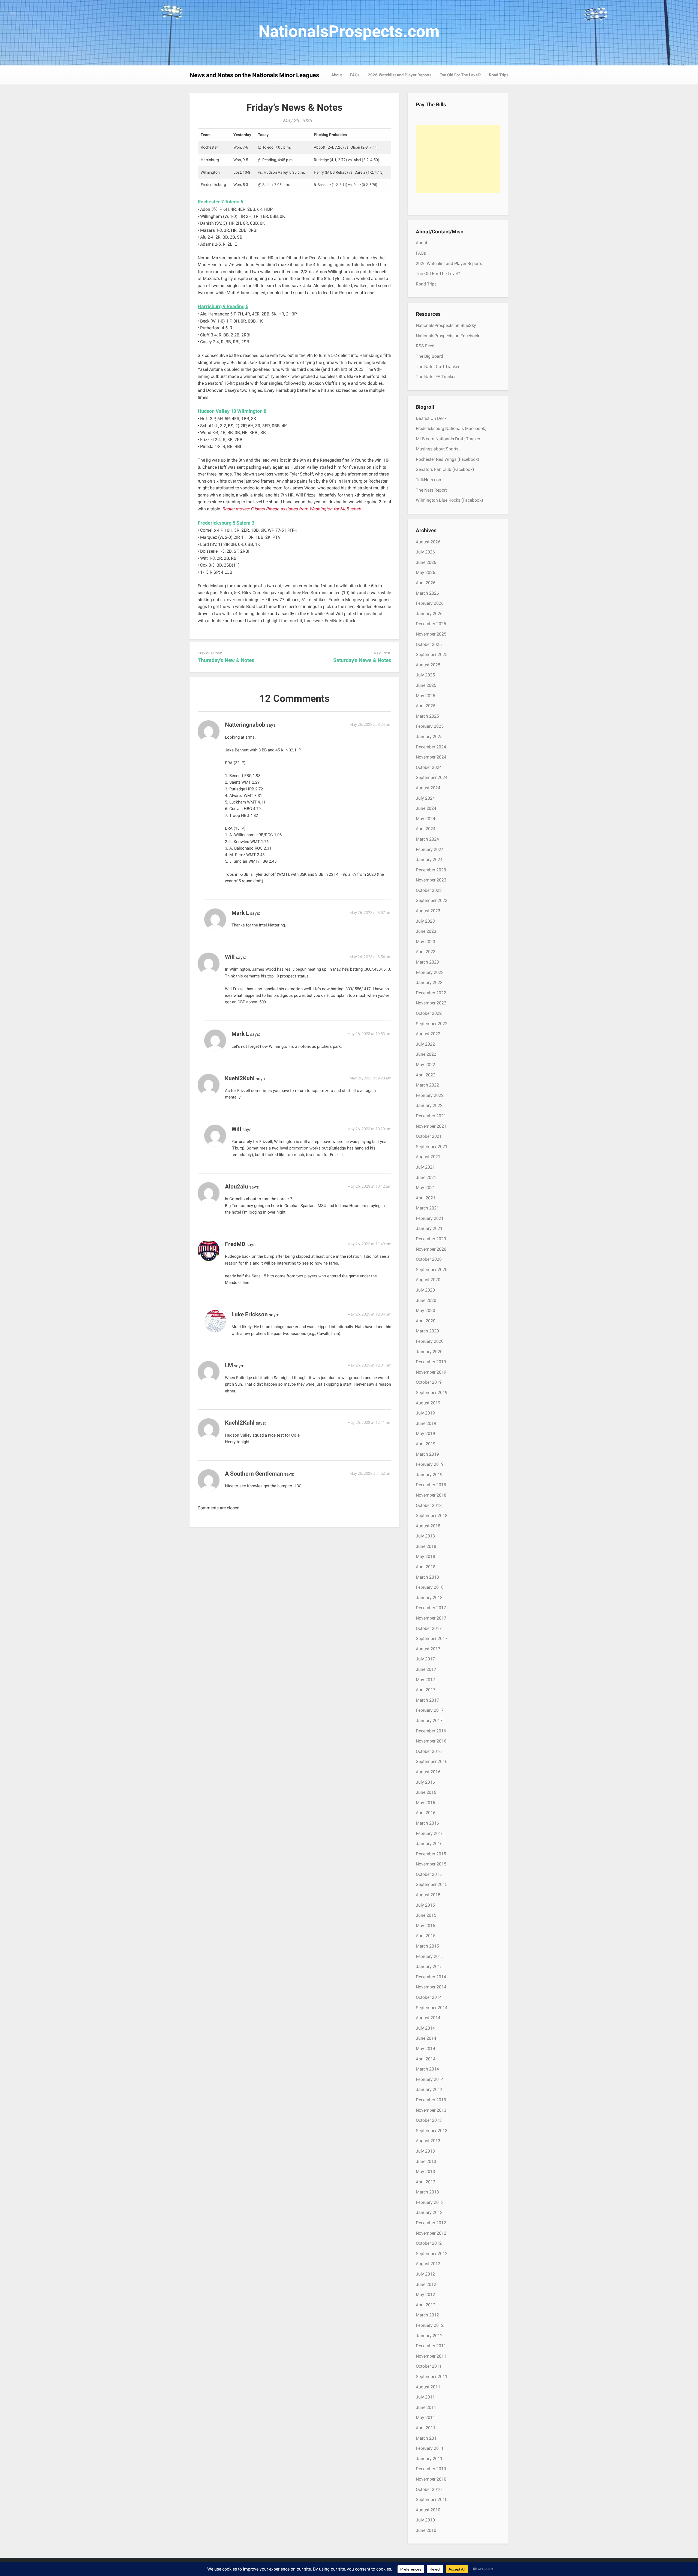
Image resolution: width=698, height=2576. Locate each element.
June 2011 (426, 2407)
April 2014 (426, 2059)
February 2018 (430, 1587)
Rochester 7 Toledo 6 (220, 202)
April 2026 (426, 583)
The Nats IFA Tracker (436, 377)
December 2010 (431, 2469)
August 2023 (428, 911)
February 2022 (430, 1095)
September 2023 (432, 900)
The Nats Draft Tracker (438, 367)
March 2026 (427, 593)
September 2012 (432, 2254)
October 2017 (429, 1628)
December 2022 (431, 993)
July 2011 (425, 2397)
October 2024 (429, 767)
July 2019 (425, 1413)
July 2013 (425, 2151)
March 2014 (427, 2069)
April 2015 (426, 1936)
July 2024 (425, 798)
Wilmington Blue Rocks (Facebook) (449, 500)
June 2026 (426, 562)
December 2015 (431, 1854)
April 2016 (426, 1813)
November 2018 (431, 1495)
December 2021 (431, 1116)
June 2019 (426, 1423)
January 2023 (429, 982)
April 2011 (426, 2428)
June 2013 (426, 2161)
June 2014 (426, 2038)
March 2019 (427, 1454)
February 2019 (430, 1464)
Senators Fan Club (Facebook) (445, 469)
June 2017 (426, 1669)
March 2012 (427, 2315)
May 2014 (425, 2049)
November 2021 (431, 1126)
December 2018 (431, 1485)
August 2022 (428, 1034)
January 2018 (429, 1598)
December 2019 (431, 1362)
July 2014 (425, 2028)
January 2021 (429, 1228)
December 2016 (431, 1731)
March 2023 (427, 962)
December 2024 (431, 747)
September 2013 (432, 2131)
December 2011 (431, 2346)
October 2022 (429, 1013)
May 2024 (425, 819)
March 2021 (427, 1208)
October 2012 (429, 2243)
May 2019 (425, 1433)
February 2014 (430, 2079)
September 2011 (432, 2377)
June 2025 (426, 685)
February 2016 (430, 1833)
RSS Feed (425, 346)
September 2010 (432, 2500)
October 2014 (429, 1997)
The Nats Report (431, 490)
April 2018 (426, 1567)
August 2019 (428, 1403)
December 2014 (431, 1977)
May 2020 (425, 1310)
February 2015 (430, 1956)
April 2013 (426, 2182)
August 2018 (428, 1526)
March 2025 (427, 716)
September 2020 (432, 1270)
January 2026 (429, 614)
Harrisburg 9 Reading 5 (223, 306)
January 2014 (429, 2089)
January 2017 (429, 1721)
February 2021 (430, 1218)
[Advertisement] (458, 159)
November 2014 (431, 1987)
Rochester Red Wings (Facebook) (448, 459)
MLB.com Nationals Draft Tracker (448, 439)
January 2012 (429, 2336)
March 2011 (427, 2438)
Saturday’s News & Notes (362, 660)
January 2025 (429, 737)
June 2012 (426, 2284)
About (337, 75)
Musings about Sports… (439, 449)
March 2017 (427, 1700)
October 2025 (429, 644)
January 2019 (429, 1475)
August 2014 (428, 2018)
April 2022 (426, 1075)
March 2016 (427, 1823)
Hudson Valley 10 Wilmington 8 (232, 411)
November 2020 (431, 1249)
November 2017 (431, 1618)
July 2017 (425, 1659)
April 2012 (426, 2305)
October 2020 (429, 1259)
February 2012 (430, 2325)
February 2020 (430, 1341)
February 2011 (430, 2448)
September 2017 (432, 1638)
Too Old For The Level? (460, 75)
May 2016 (425, 1803)
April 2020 (426, 1321)
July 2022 (425, 1044)
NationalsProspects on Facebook (448, 336)
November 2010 (431, 2479)
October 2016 (429, 1751)
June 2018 (426, 1546)
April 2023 (426, 952)
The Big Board (429, 356)
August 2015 (428, 1895)
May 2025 (425, 696)
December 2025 (431, 624)
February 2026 (430, 603)
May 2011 (425, 2417)
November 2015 (431, 1864)
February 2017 (430, 1710)
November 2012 (431, 2233)
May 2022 (425, 1065)
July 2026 (425, 552)
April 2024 (426, 829)
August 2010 (428, 2510)
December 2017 (431, 1608)
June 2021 (426, 1177)
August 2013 (428, 2141)
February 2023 (430, 972)
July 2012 (425, 2274)
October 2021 (429, 1136)
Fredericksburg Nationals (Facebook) (451, 428)
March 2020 (427, 1331)
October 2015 (429, 1874)
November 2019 (431, 1372)
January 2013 (429, 2212)
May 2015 (425, 1926)
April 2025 (426, 706)
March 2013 (427, 2192)
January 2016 (429, 1844)
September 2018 (432, 1516)
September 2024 (432, 777)
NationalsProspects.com (349, 31)
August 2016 (428, 1772)
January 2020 (429, 1352)
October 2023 (429, 890)
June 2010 (426, 2530)
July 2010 (425, 2520)
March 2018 (427, 1577)
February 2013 (430, 2202)
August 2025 (428, 665)
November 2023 (431, 880)
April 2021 (426, 1198)
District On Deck (431, 418)
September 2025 (432, 654)
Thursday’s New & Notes (226, 660)
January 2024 (429, 860)
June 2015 (426, 1915)
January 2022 (429, 1105)
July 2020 (425, 1290)
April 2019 (426, 1444)
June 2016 (426, 1792)
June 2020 (426, 1300)
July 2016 (425, 1782)
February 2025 (430, 726)
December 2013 (431, 2100)
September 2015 (432, 1884)
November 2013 (431, 2110)
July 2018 (425, 1536)
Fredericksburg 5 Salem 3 (226, 523)
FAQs (355, 75)
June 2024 (426, 808)
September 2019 (432, 1393)
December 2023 (431, 870)
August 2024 (428, 788)
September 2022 (432, 1024)
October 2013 (429, 2120)
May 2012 (425, 2294)
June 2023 (426, 931)
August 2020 (428, 1280)
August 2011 (428, 2387)
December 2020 (431, 1239)
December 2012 (431, 2223)
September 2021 (432, 1147)
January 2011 (429, 2459)
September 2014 (432, 2008)
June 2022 (426, 1054)
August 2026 (428, 542)
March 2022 (427, 1085)
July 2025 (425, 675)
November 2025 (431, 634)
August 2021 (428, 1157)
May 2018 (425, 1556)
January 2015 (429, 1966)
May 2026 (425, 572)
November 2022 (431, 1003)
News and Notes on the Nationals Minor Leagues (254, 75)
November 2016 (431, 1741)
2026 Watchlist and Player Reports (400, 75)
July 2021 (425, 1167)
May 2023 (425, 942)
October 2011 (429, 2366)
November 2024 (431, 757)
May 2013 (425, 2172)
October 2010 (429, 2489)
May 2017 (425, 1680)
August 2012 (428, 2264)
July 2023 (425, 921)
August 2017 (428, 1649)
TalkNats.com (429, 480)
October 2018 (429, 1505)
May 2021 (425, 1188)
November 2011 (431, 2356)
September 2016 (432, 1761)
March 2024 (427, 839)
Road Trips (499, 75)
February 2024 (430, 849)
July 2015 (425, 1905)
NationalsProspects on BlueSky (446, 325)
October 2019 (429, 1382)
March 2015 (427, 1946)
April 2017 (426, 1690)
